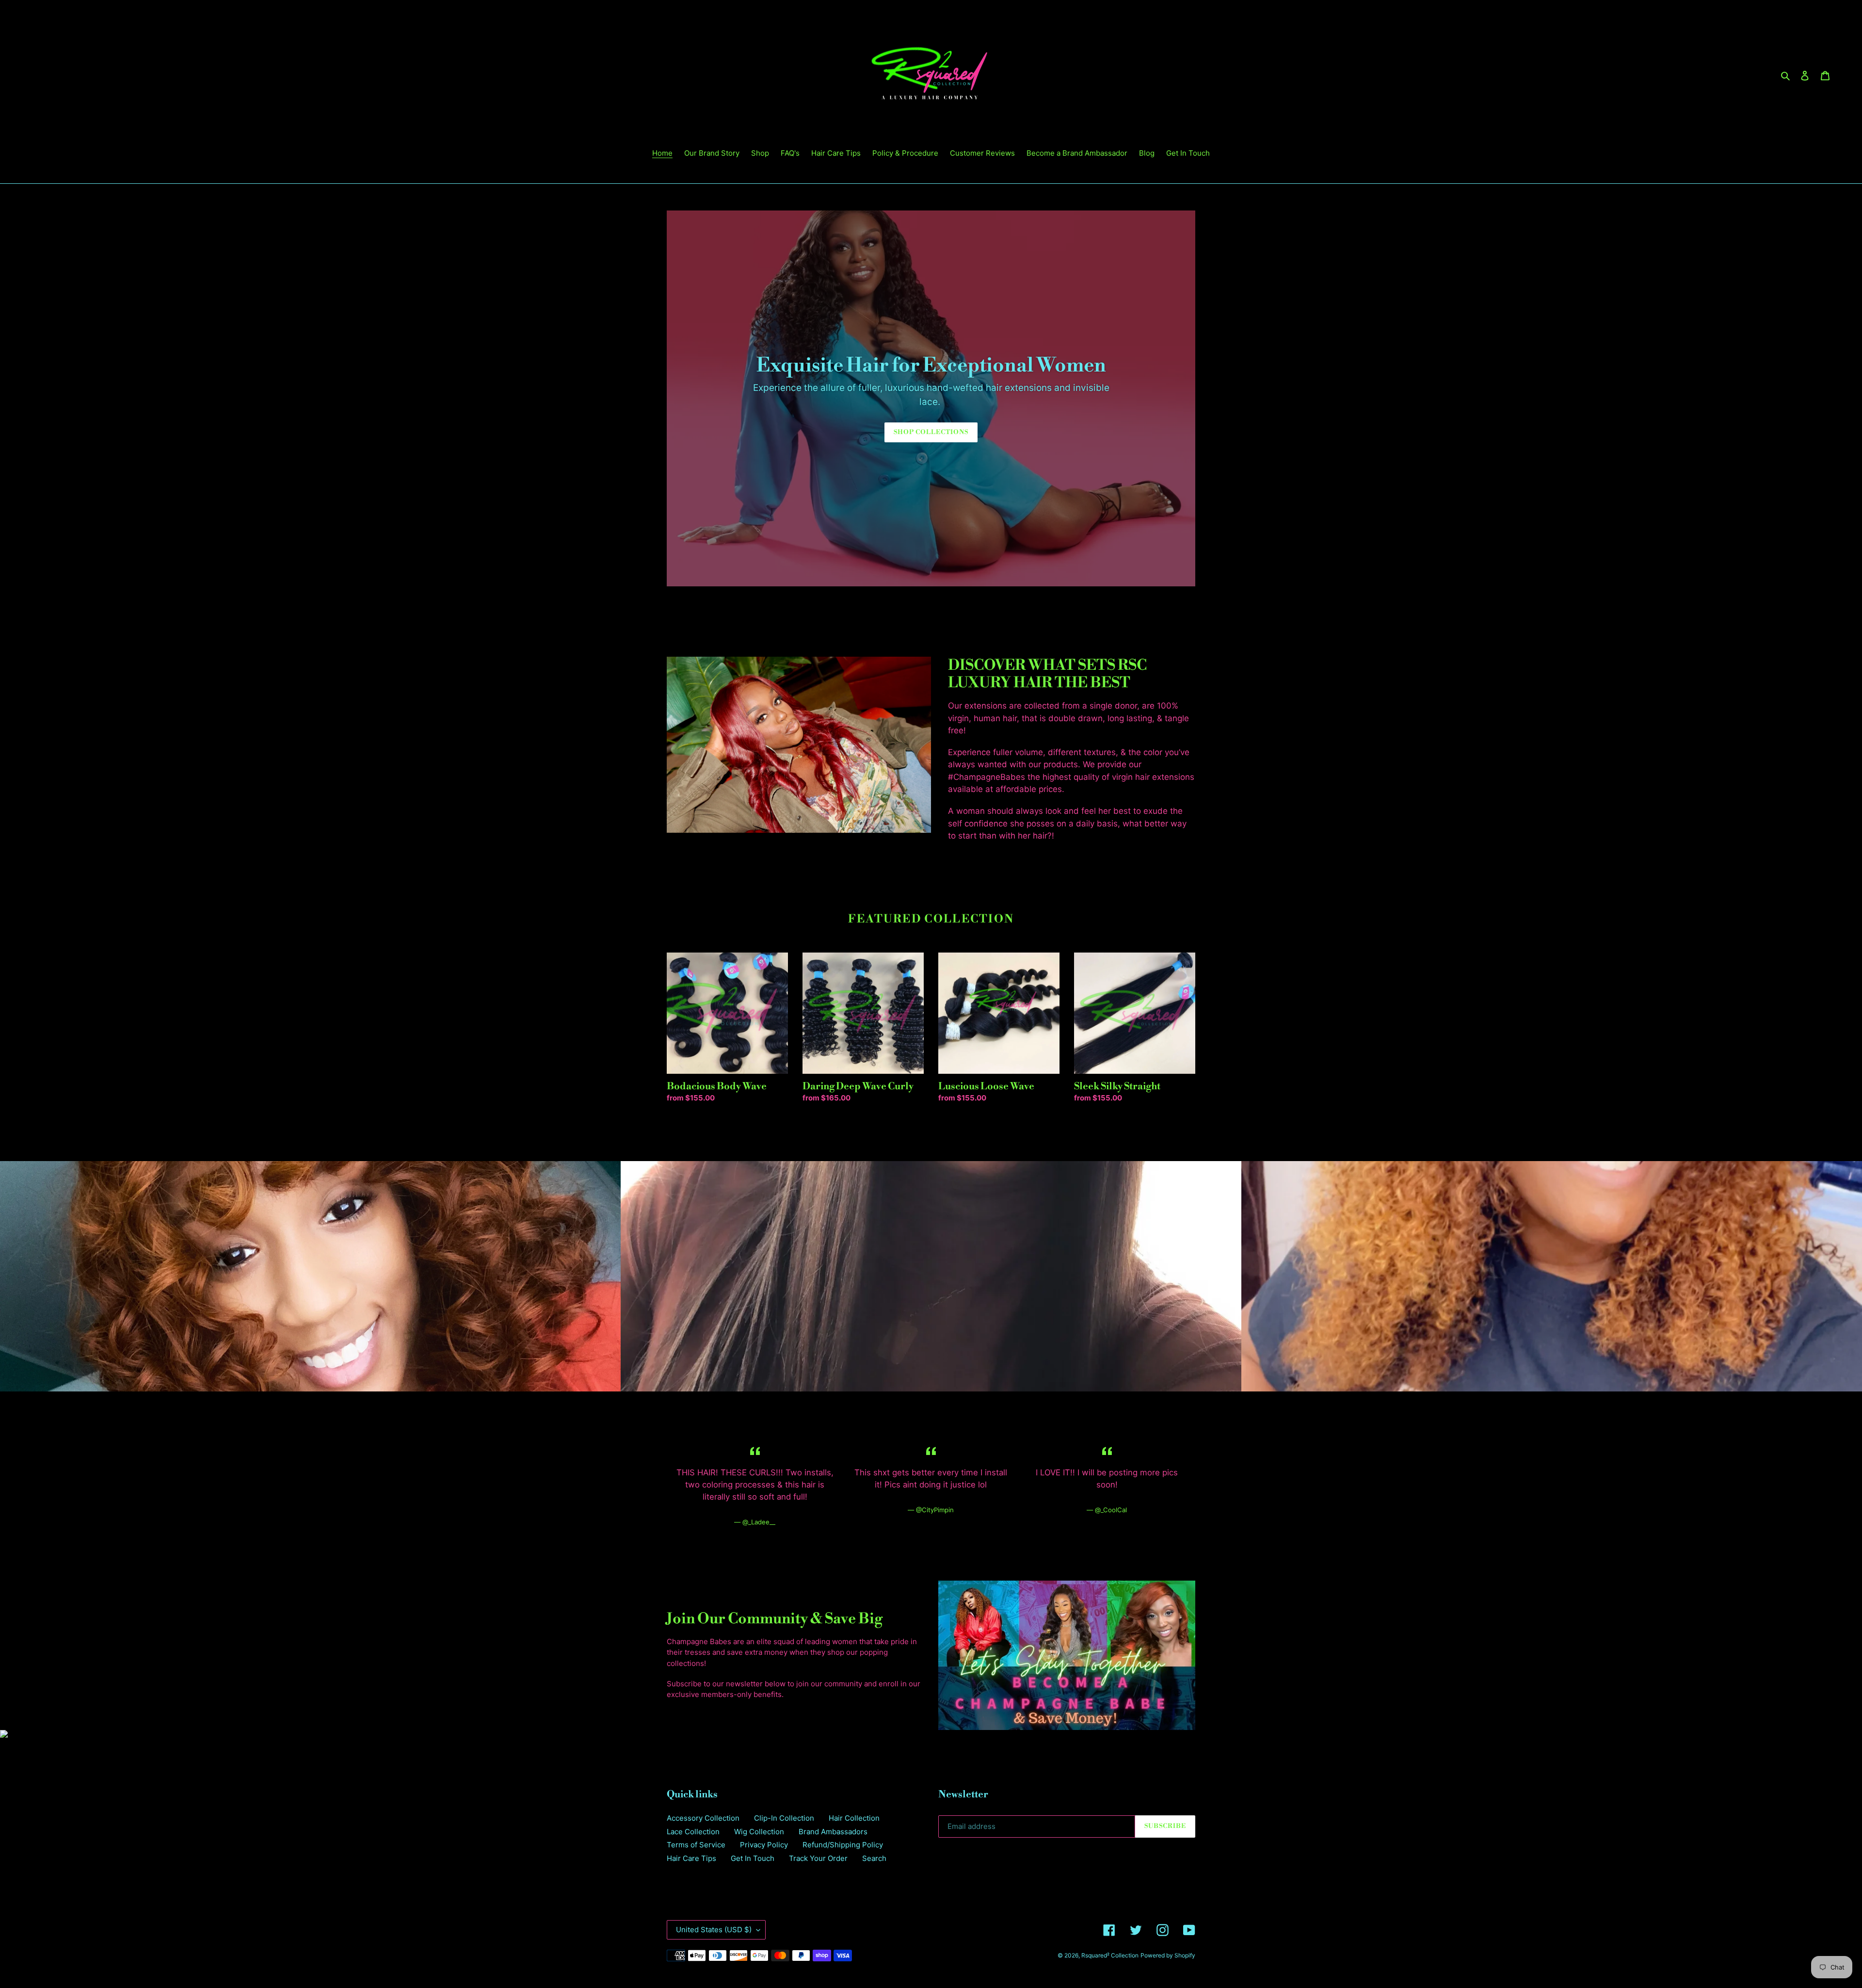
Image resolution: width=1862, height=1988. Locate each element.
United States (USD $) (714, 1930)
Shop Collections (931, 432)
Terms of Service (696, 1845)
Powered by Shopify (1168, 1955)
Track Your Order (818, 1858)
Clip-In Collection (784, 1818)
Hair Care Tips (691, 1858)
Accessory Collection (703, 1818)
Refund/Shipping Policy (843, 1845)
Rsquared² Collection (1110, 1955)
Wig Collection (759, 1832)
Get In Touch (753, 1858)
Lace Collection (693, 1832)
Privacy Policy (764, 1845)
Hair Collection (854, 1818)
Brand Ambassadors (833, 1832)
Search (874, 1858)
